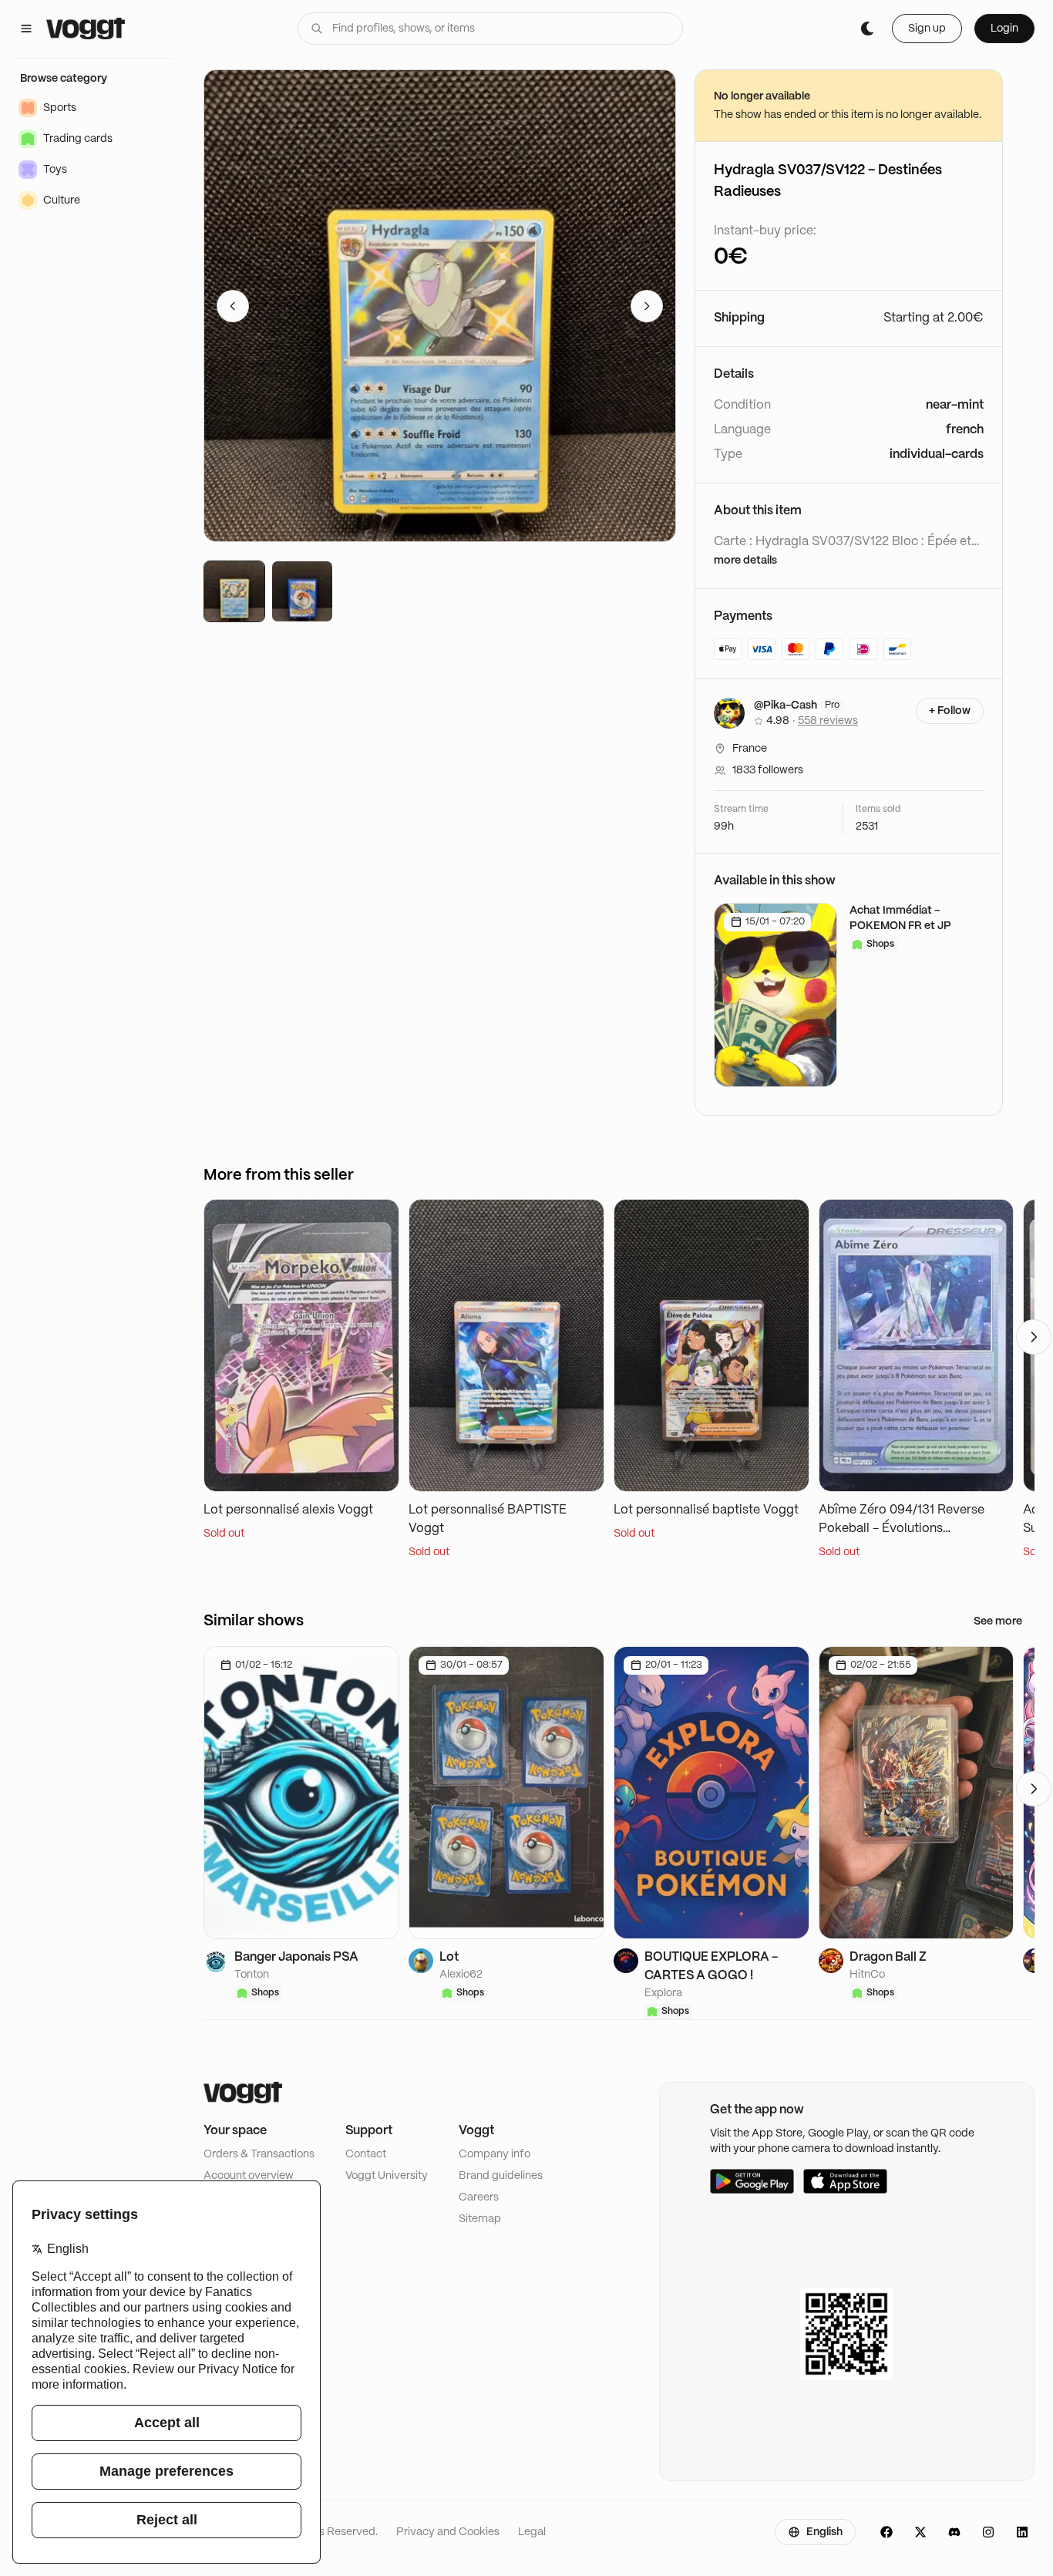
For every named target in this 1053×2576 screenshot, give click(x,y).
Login (1004, 29)
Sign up (927, 29)
